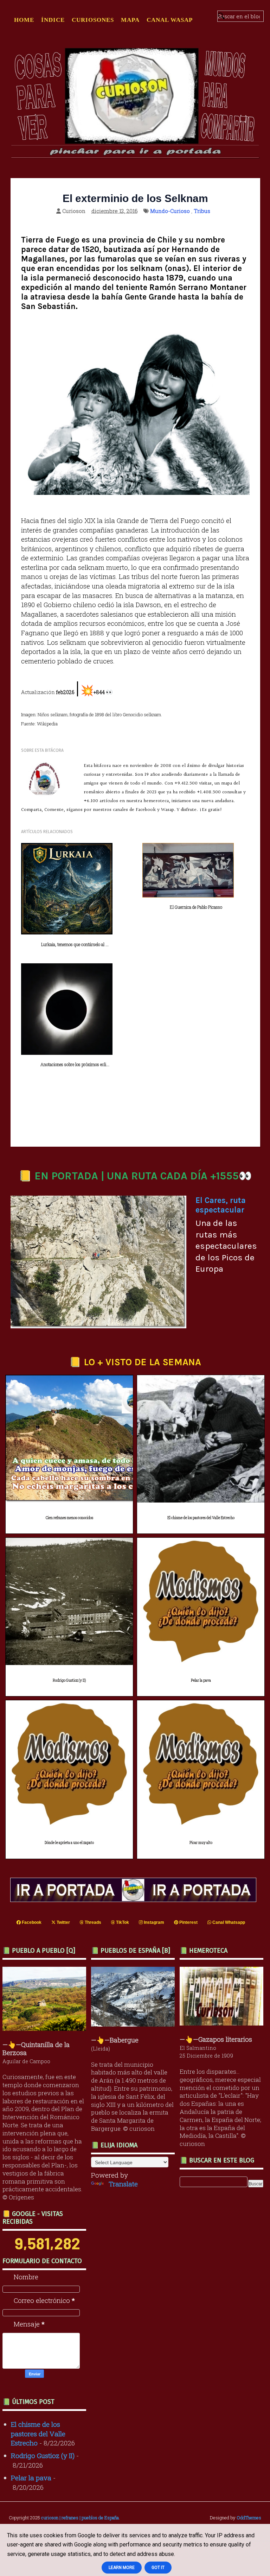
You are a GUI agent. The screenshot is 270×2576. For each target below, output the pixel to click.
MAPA (130, 20)
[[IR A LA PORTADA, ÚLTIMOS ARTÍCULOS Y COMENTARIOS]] (135, 1899)
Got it (158, 2568)
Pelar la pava (201, 1680)
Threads (92, 1922)
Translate (123, 2184)
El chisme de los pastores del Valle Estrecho (201, 1518)
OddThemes (249, 2518)
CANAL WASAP (170, 20)
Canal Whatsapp (228, 1922)
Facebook (31, 1922)
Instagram (153, 1922)
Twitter (63, 1922)
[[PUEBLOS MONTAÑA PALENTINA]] (46, 2028)
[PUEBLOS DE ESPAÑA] (135, 2024)
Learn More (122, 2568)
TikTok (122, 1922)
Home (24, 20)
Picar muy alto (201, 1843)
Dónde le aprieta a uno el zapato (69, 1843)
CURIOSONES (93, 20)
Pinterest (188, 1922)
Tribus (202, 211)
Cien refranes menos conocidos (69, 1518)
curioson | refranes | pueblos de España (80, 2518)
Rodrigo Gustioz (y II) (69, 1680)
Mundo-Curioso (170, 211)
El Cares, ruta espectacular (221, 1205)
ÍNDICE (53, 20)
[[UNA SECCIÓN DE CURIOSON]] (223, 2023)
